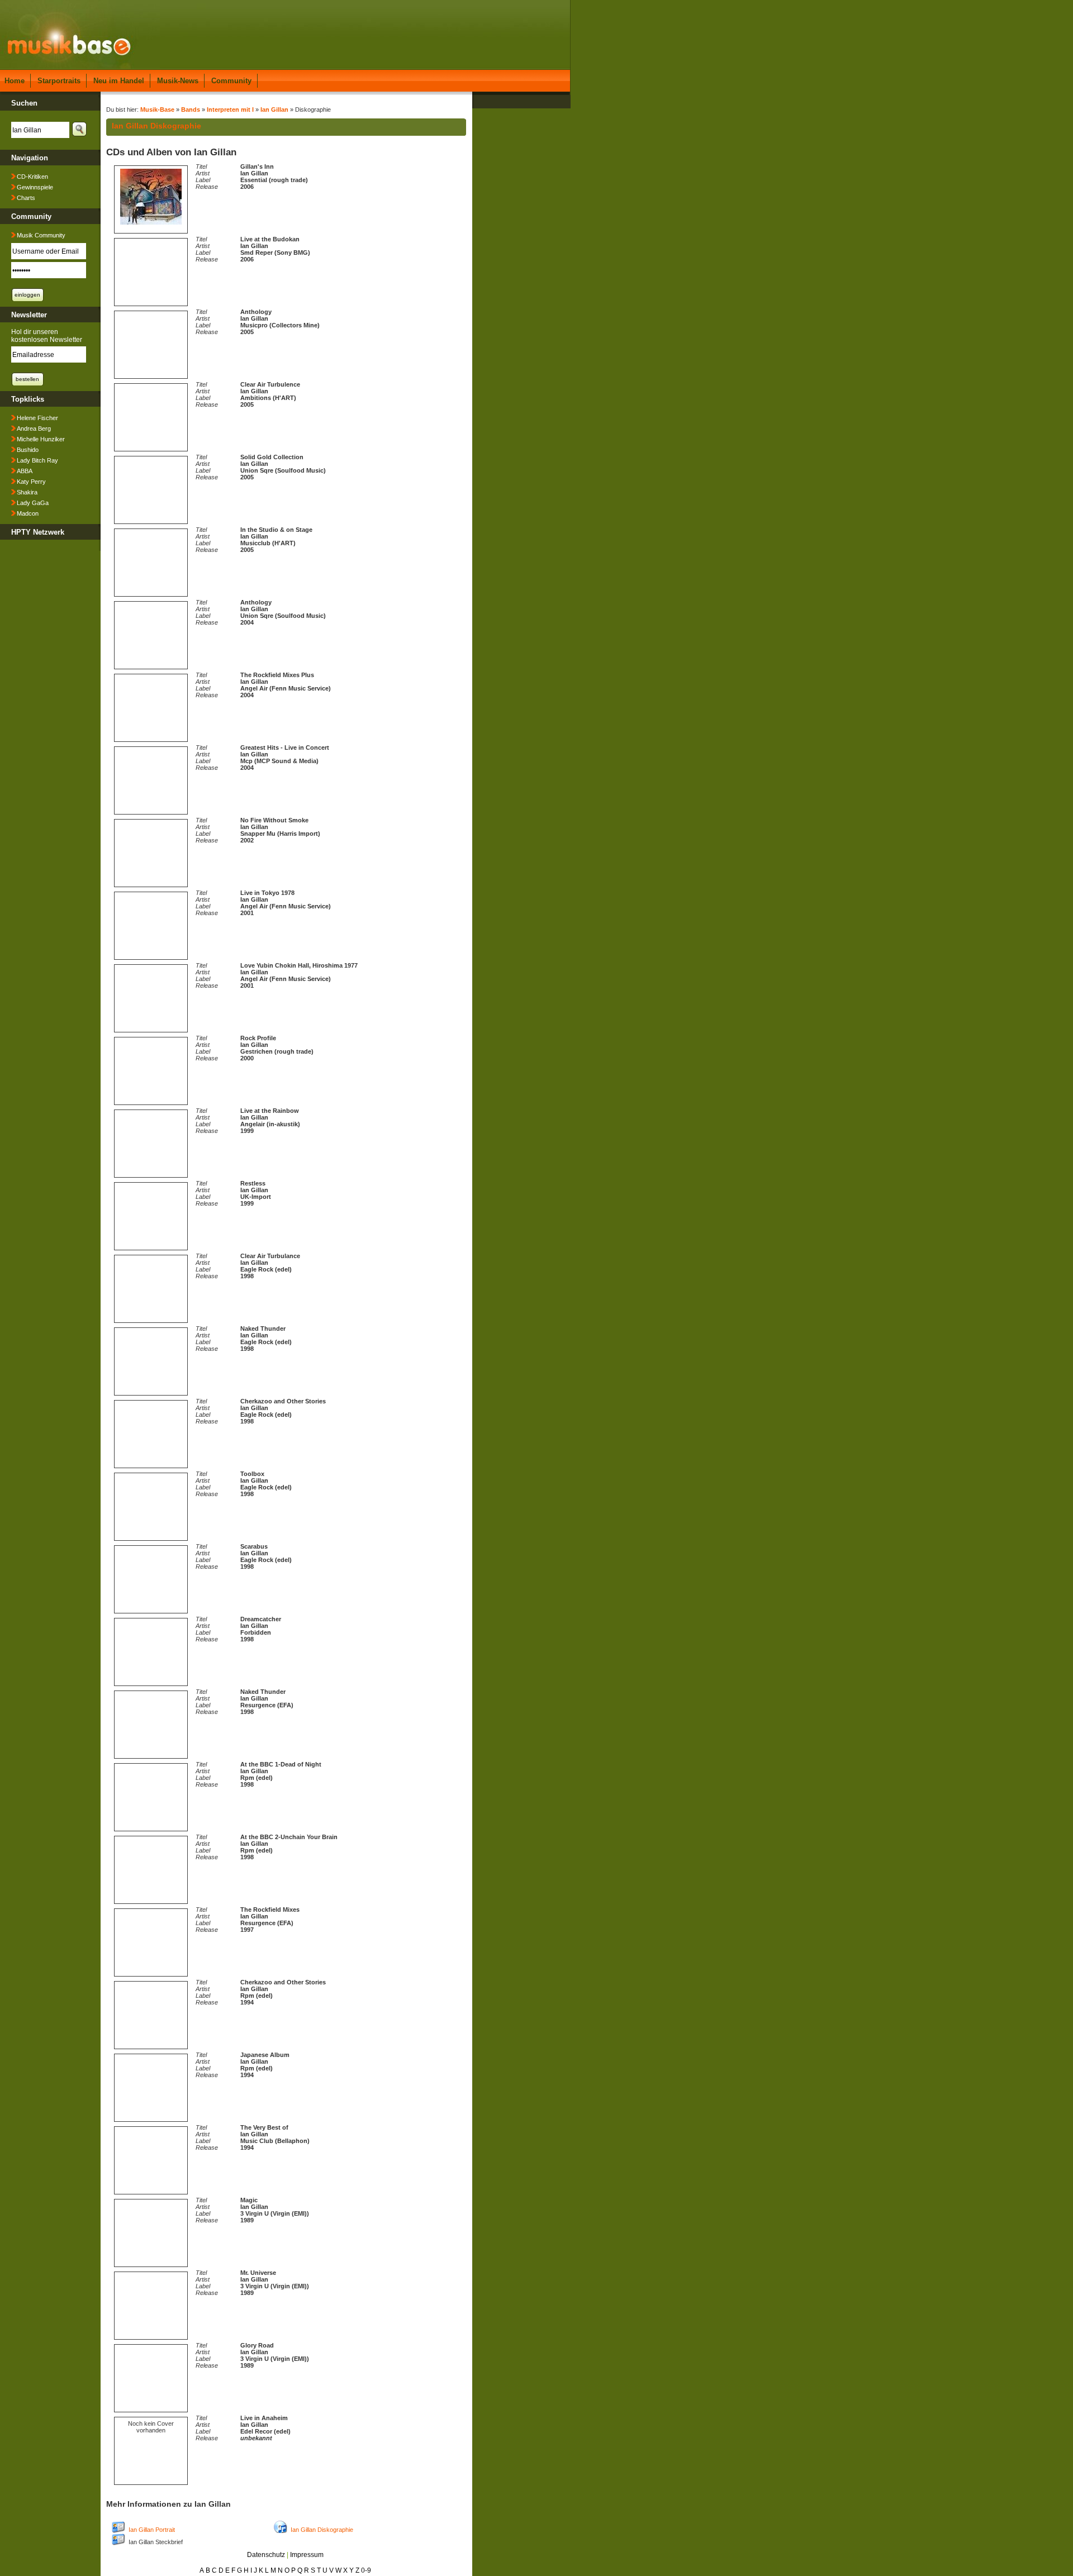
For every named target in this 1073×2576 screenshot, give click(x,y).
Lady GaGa (33, 503)
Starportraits (59, 81)
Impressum (307, 2555)
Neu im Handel (119, 81)
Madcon (28, 513)
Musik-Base (157, 109)
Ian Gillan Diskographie (322, 2530)
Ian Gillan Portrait (152, 2530)
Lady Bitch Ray (37, 460)
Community (231, 81)
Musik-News (178, 81)
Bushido (28, 450)
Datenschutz (266, 2555)
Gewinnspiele (35, 187)
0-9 (366, 2570)
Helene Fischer (37, 418)
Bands (191, 109)
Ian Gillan (274, 109)
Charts (26, 198)
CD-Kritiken (32, 177)
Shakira (27, 492)
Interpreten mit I (230, 109)
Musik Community (41, 235)
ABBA (25, 471)
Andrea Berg (34, 428)
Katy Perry (31, 482)
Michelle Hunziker (41, 439)
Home (15, 81)
